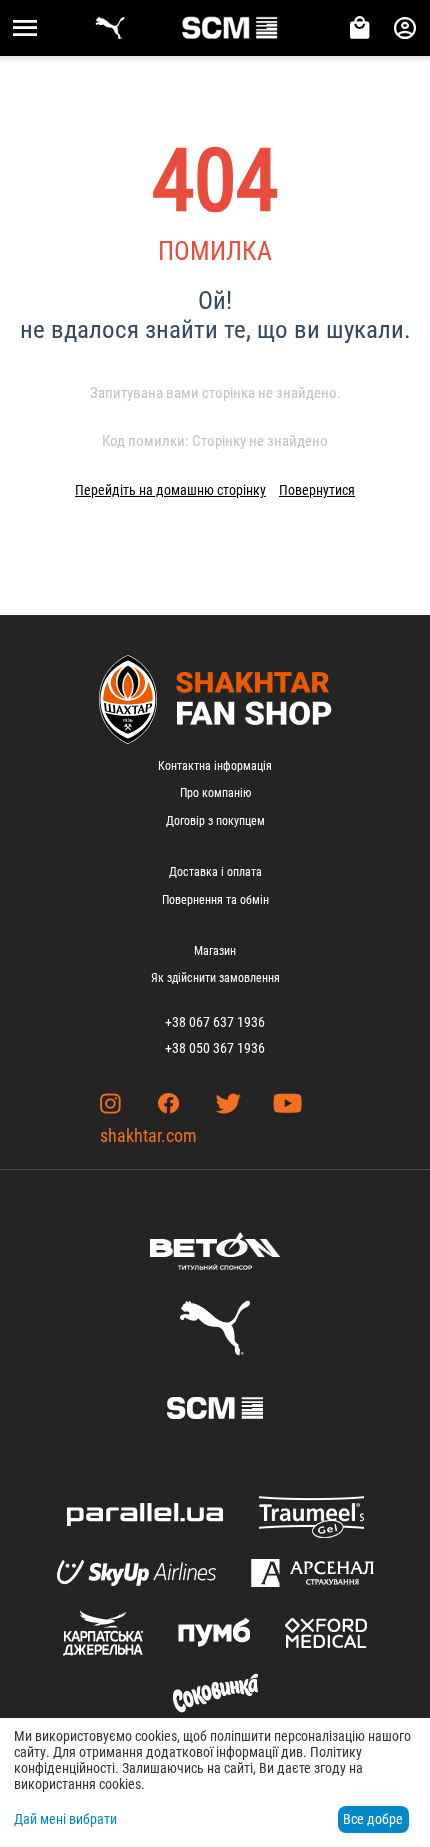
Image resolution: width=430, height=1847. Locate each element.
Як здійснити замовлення (215, 978)
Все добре (373, 1819)
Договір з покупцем (215, 821)
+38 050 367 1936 (215, 1048)
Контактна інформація (215, 766)
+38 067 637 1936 (215, 1022)
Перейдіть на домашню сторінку (170, 490)
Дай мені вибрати (65, 1819)
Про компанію (215, 793)
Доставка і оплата (215, 872)
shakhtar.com (148, 1135)
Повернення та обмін (215, 900)
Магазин (215, 951)
